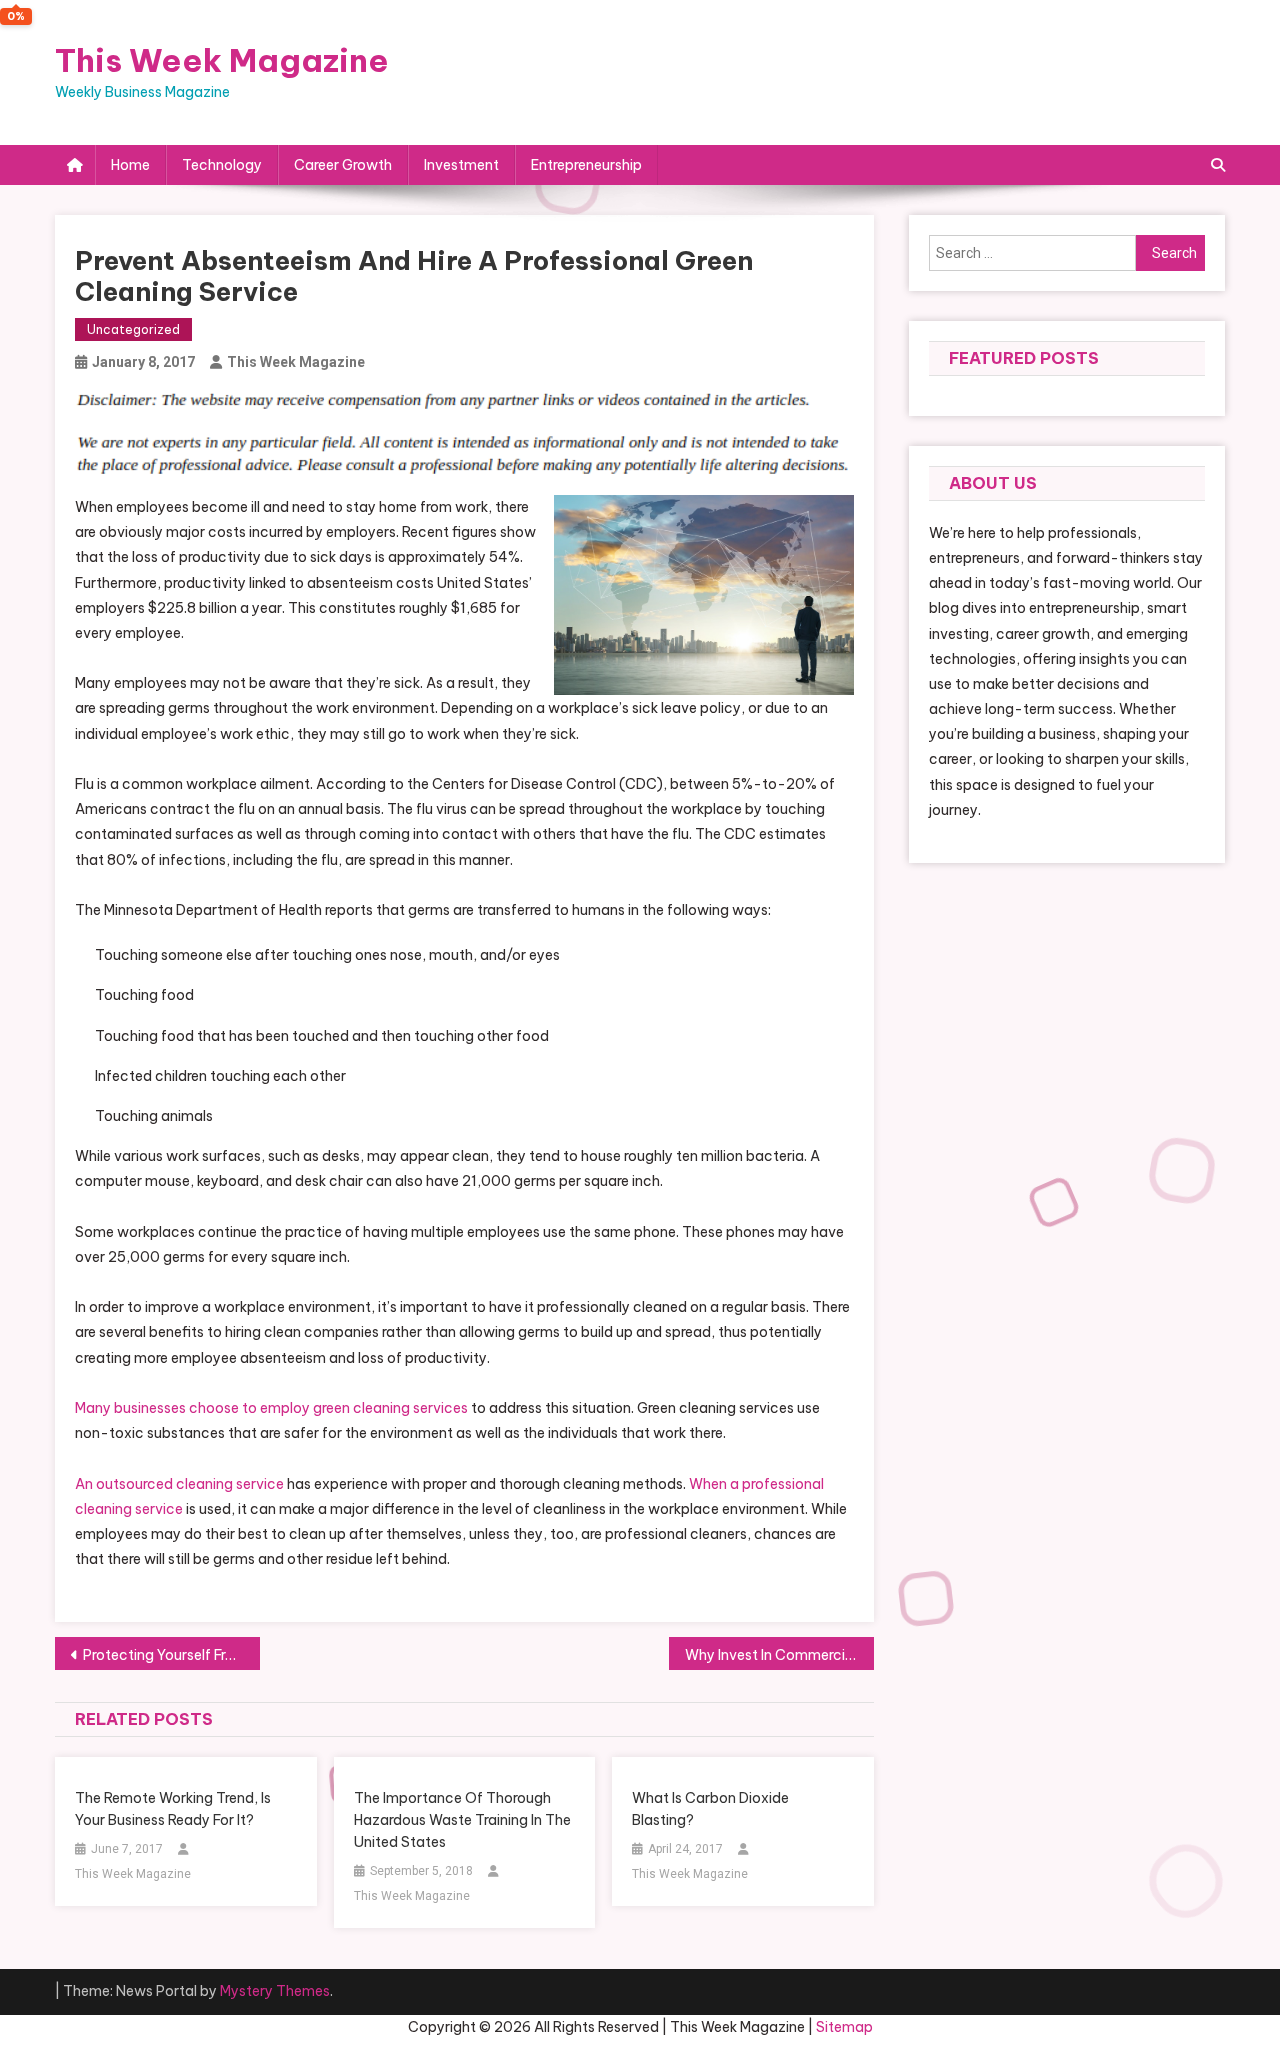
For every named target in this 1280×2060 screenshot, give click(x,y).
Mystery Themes (275, 1991)
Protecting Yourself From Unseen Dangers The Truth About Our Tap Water (171, 1655)
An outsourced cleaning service (179, 1484)
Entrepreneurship (586, 165)
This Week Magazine (222, 60)
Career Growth (343, 165)
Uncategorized (133, 329)
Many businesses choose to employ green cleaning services (271, 1408)
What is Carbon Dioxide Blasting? (710, 1809)
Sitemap (844, 2027)
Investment (461, 165)
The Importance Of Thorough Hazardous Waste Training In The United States (462, 1820)
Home (130, 165)
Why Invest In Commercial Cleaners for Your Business (779, 1655)
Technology (222, 165)
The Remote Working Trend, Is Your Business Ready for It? (173, 1809)
